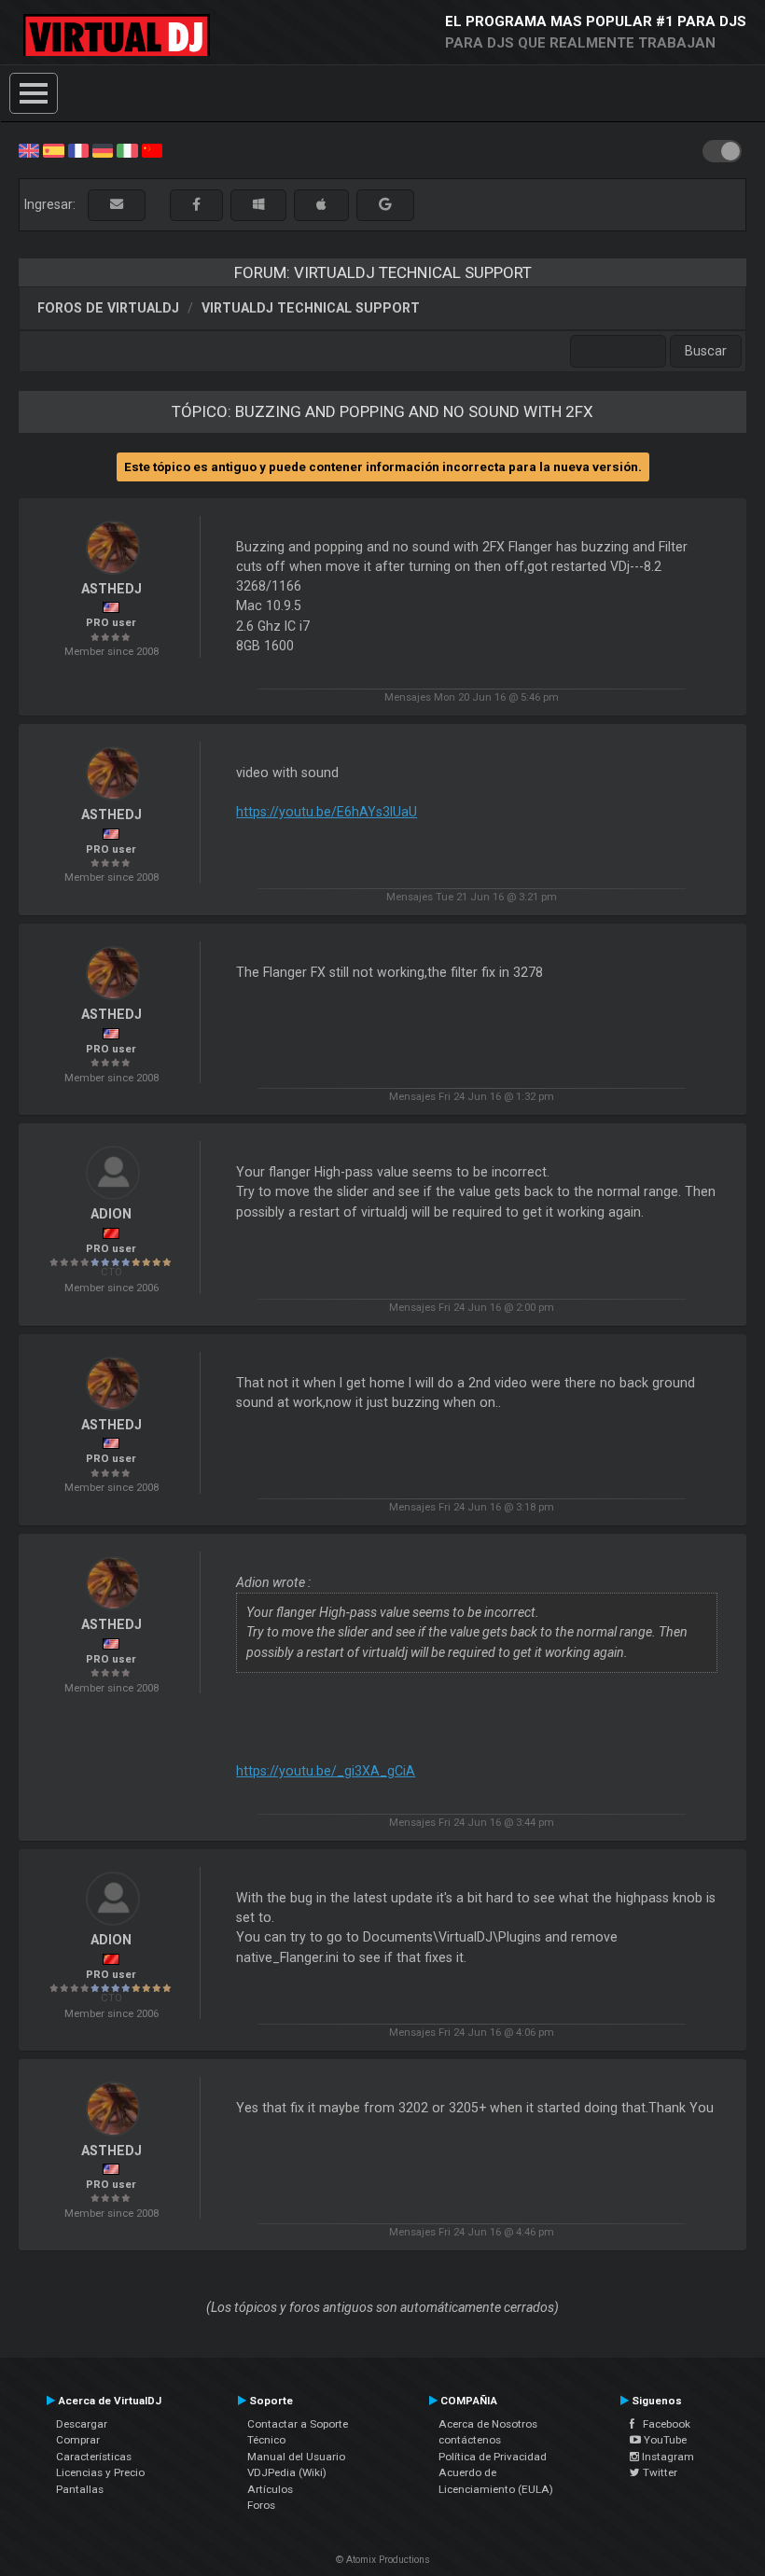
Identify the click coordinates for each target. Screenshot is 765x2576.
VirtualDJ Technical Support (311, 308)
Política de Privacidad (493, 2457)
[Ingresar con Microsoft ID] (258, 205)
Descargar (82, 2424)
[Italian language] (127, 149)
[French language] (78, 149)
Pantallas (80, 2489)
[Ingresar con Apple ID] (321, 205)
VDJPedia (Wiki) (287, 2472)
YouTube (664, 2440)
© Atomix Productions (383, 2560)
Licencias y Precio (100, 2472)
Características (94, 2457)
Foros (261, 2505)
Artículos (270, 2489)
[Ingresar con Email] (117, 205)
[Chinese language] (152, 149)
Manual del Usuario (296, 2457)
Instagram (667, 2457)
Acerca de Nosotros (488, 2424)
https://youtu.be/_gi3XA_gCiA (326, 1771)
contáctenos (470, 2440)
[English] (29, 149)
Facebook (662, 2424)
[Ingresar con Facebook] (196, 205)
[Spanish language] (53, 149)
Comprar (78, 2440)
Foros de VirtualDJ (108, 308)
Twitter (659, 2472)
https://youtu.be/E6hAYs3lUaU (327, 812)
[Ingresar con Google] (385, 205)
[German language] (103, 149)
